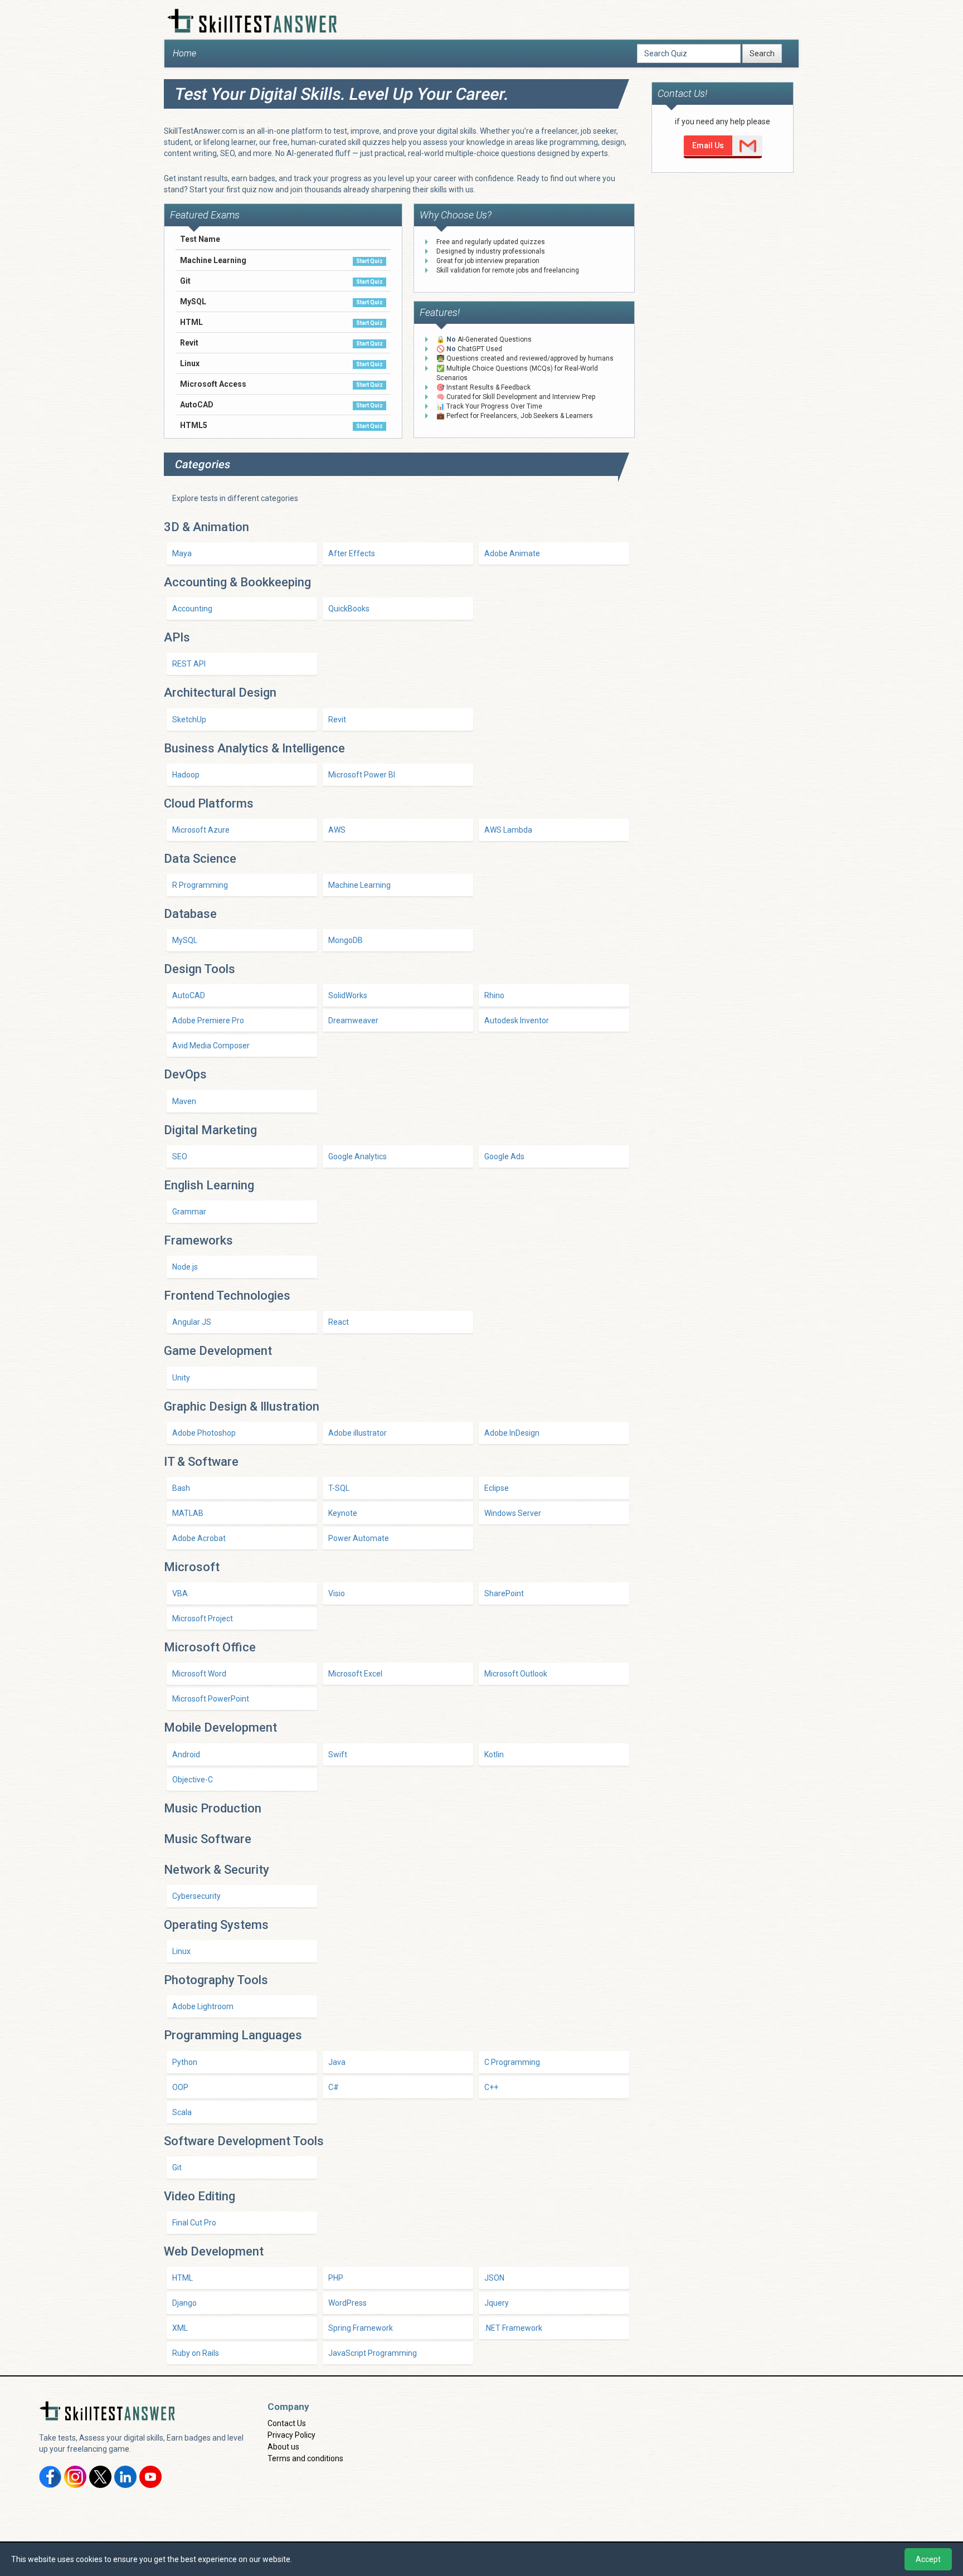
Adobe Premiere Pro (208, 1020)
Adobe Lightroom (203, 2006)
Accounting (192, 609)
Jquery (497, 2303)
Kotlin (494, 1754)
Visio (337, 1593)
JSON (494, 2278)
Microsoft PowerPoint (211, 1699)
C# (334, 2087)
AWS (337, 830)
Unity (181, 1378)
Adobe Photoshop (204, 1433)
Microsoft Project (203, 1618)
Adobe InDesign (512, 1433)
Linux (181, 1951)
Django (184, 2303)
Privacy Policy (291, 2435)
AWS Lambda (508, 830)
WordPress (347, 2303)
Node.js (185, 1267)
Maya (182, 553)
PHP (336, 2278)
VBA (180, 1593)
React (339, 1322)
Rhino (494, 995)
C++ (491, 2087)
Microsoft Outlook (516, 1674)
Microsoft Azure (201, 830)
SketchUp (189, 720)
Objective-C (193, 1780)
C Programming (512, 2062)
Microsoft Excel (355, 1674)
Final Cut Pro (194, 2223)
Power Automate (359, 1538)
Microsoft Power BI (362, 775)
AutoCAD (189, 995)
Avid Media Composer (211, 1046)
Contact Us (287, 2423)
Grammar (189, 1212)
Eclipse (497, 1488)
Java (337, 2062)
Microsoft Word (199, 1674)
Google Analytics (358, 1156)
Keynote (343, 1513)
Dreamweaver (353, 1020)
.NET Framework (513, 2328)
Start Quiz (369, 261)
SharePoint (504, 1593)
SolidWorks (348, 995)
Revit (337, 720)
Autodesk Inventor (517, 1020)
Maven (184, 1101)
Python (185, 2062)
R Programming (200, 885)
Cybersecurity (196, 1896)
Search (762, 54)
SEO (180, 1156)
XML (180, 2328)
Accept (928, 2559)
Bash (181, 1488)
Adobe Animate (512, 553)
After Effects (352, 553)
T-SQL (339, 1488)
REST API (189, 664)
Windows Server (513, 1513)
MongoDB (346, 940)
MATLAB (188, 1513)
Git (177, 2167)
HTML (183, 2278)
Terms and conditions (305, 2458)
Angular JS (192, 1322)
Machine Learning (359, 885)
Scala (182, 2112)
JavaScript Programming (373, 2353)
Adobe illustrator (358, 1433)
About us (283, 2447)
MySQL (185, 940)
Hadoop (186, 775)
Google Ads (504, 1156)
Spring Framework (361, 2328)
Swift (338, 1754)
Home (184, 53)
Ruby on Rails (196, 2353)
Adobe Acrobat (199, 1538)
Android (186, 1754)
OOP (180, 2087)
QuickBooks (349, 609)
